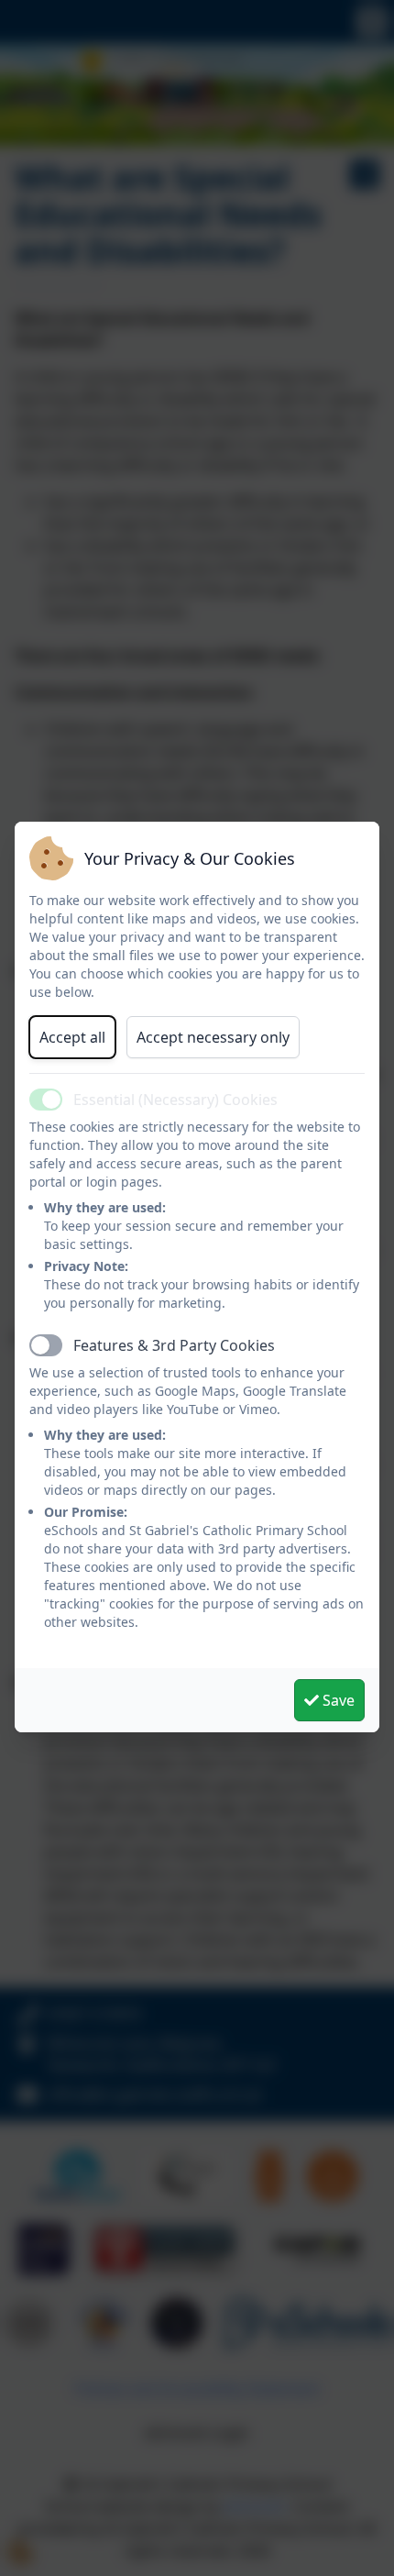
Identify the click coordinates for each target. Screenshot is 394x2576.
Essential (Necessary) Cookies (175, 1100)
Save (337, 1700)
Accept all (72, 1037)
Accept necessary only (213, 1037)
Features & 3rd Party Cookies (174, 1345)
